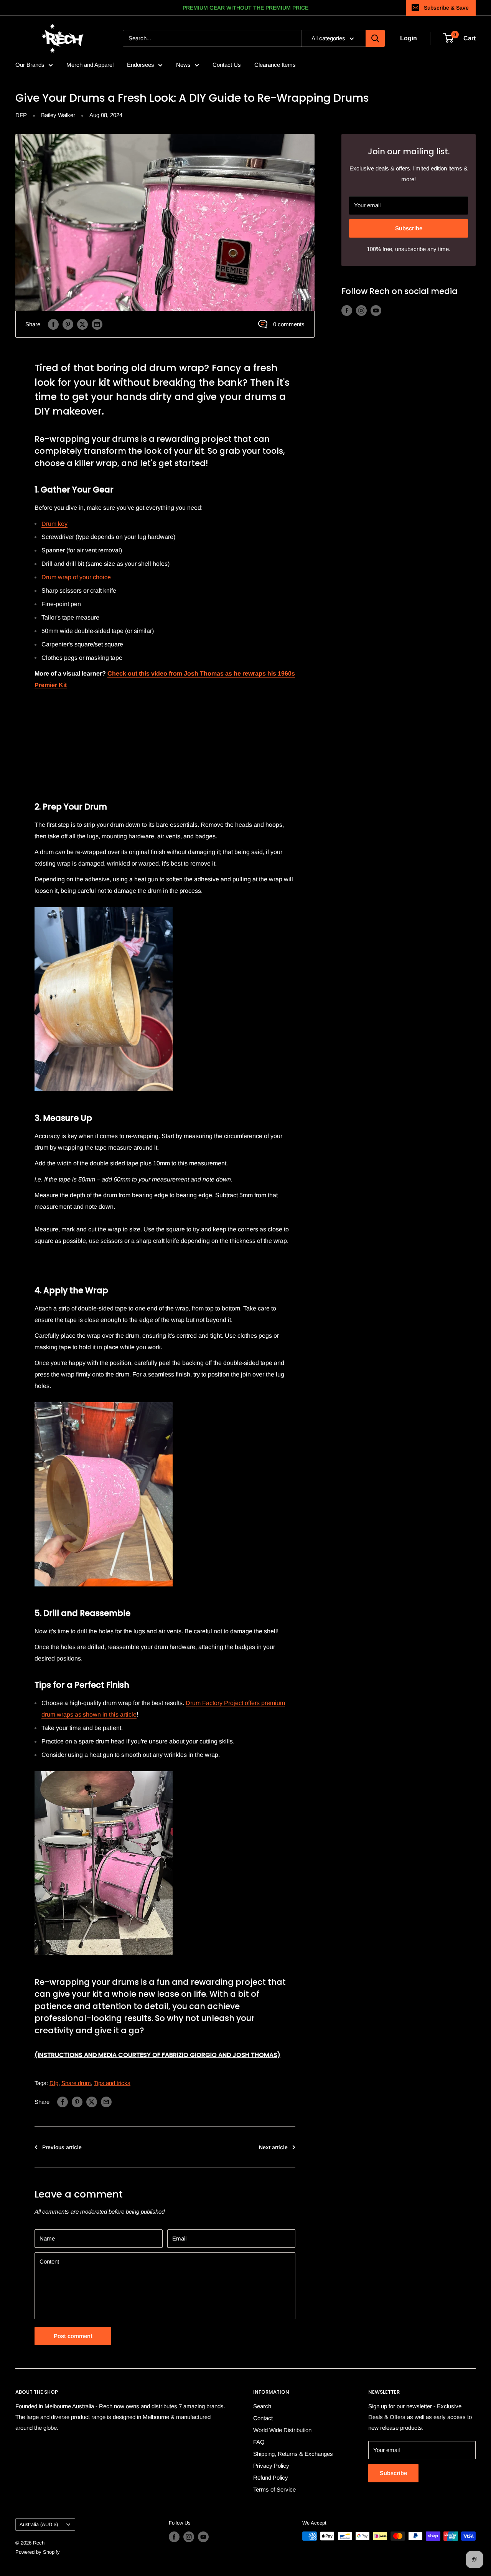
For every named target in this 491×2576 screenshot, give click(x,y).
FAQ (259, 2442)
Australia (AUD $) (39, 2524)
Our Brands (30, 65)
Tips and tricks (112, 2083)
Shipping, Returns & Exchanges (293, 2454)
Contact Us (227, 65)
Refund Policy (271, 2478)
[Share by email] (97, 324)
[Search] (375, 38)
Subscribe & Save (446, 8)
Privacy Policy (271, 2466)
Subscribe (409, 228)
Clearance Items (275, 65)
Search (262, 2406)
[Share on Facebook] (53, 324)
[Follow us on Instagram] (361, 310)
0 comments (289, 324)
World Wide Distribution (282, 2430)
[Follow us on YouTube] (376, 310)
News (183, 65)
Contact (263, 2418)
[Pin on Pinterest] (68, 324)
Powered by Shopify (38, 2552)
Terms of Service (274, 2489)
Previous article (62, 2147)
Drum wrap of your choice (76, 577)
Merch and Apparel (90, 65)
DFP (21, 115)
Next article (273, 2147)
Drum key (54, 524)
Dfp (54, 2083)
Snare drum (76, 2083)
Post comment (73, 2336)
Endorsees (141, 65)
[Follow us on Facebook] (347, 310)
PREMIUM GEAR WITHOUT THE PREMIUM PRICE (245, 8)
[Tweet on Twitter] (82, 324)
